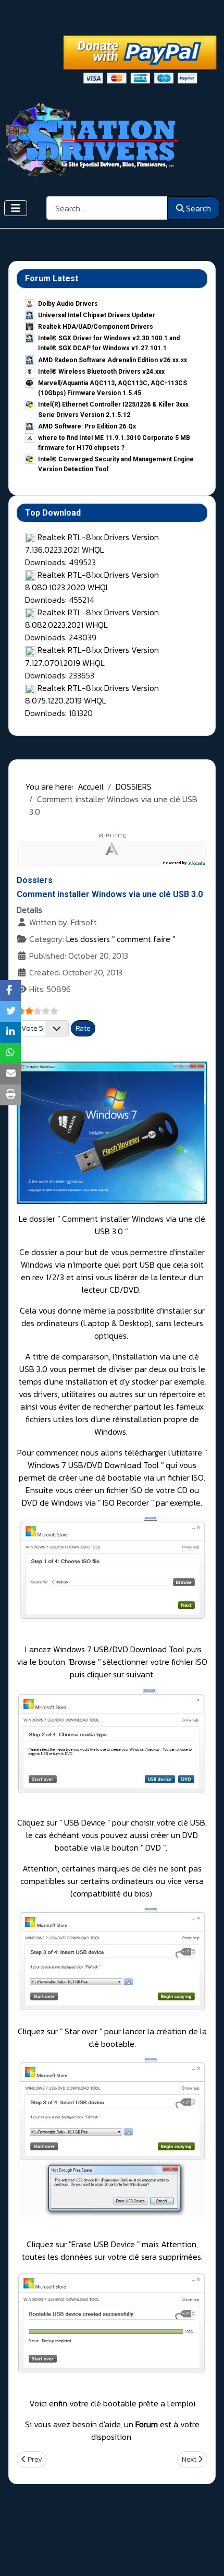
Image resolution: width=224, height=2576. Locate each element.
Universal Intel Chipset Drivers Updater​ (97, 315)
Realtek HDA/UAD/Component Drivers (96, 327)
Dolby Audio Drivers (68, 304)
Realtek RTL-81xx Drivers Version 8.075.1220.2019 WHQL (92, 694)
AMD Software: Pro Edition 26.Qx (87, 426)
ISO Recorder (127, 1502)
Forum (147, 2424)
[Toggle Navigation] (16, 208)
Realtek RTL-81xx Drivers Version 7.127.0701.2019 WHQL (92, 656)
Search (198, 208)
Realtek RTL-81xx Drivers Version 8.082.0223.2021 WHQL (92, 618)
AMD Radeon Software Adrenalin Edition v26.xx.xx (113, 360)
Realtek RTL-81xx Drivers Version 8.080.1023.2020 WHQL (92, 581)
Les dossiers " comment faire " (121, 939)
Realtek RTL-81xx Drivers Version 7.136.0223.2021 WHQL (92, 543)
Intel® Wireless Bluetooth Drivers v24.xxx (101, 372)
